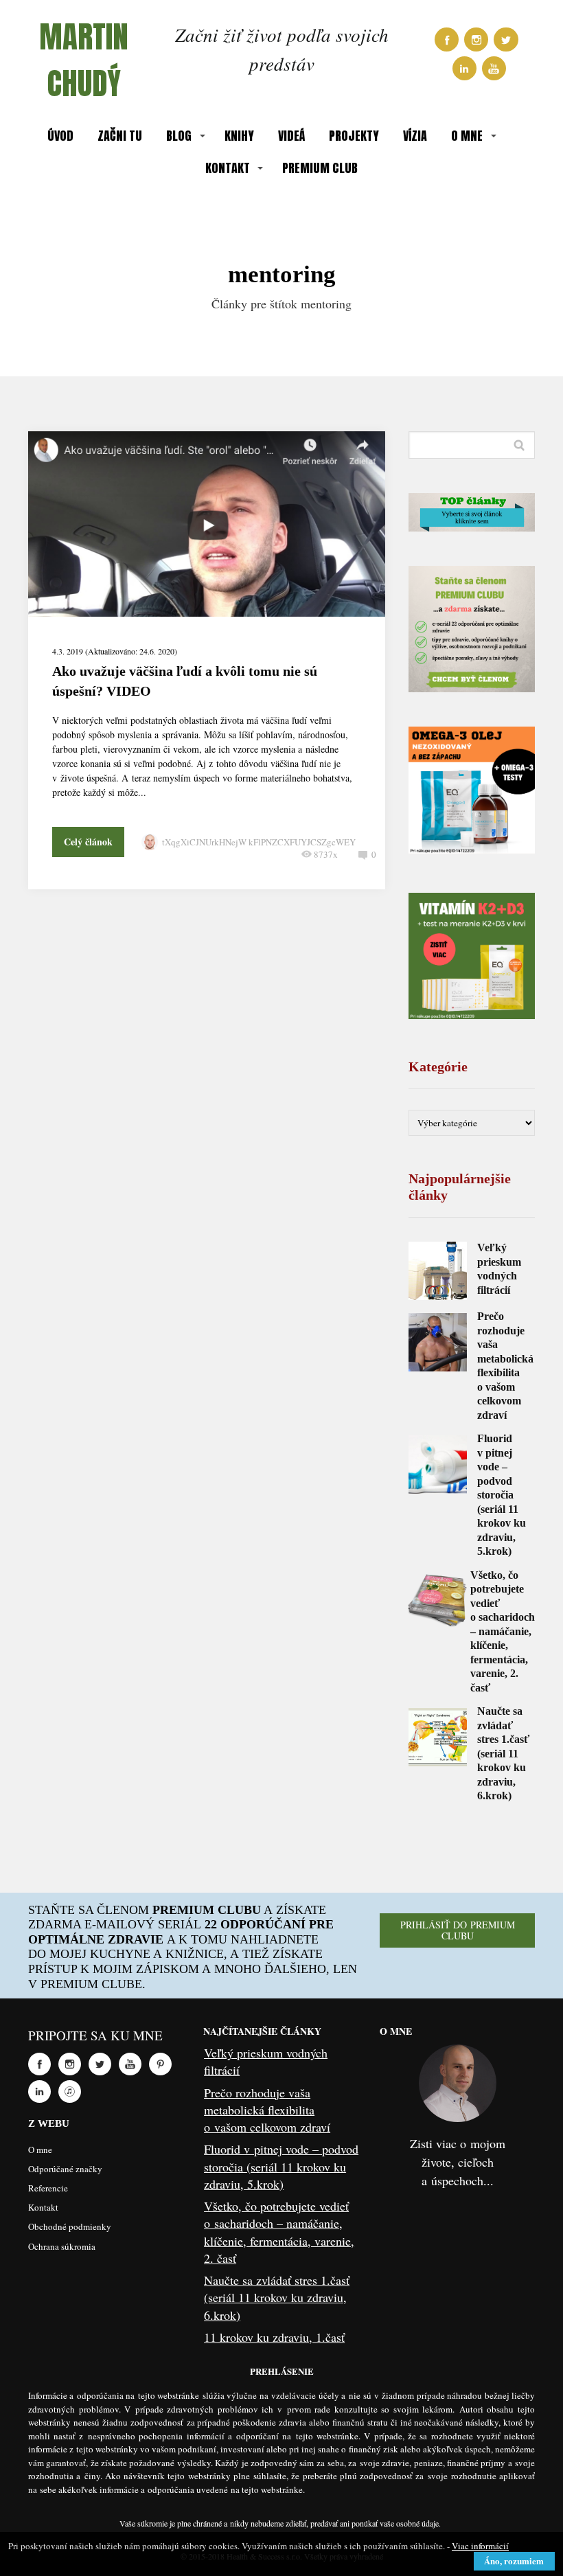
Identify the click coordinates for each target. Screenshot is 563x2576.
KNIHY (239, 136)
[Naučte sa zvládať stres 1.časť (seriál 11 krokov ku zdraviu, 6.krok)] (438, 1737)
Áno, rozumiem (514, 2561)
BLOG (179, 136)
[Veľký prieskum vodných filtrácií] (438, 1271)
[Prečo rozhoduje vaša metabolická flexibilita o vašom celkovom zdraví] (438, 1342)
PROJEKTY (354, 136)
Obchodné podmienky (70, 2226)
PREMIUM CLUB (320, 168)
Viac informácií (480, 2546)
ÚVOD (60, 136)
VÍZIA (415, 136)
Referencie (48, 2188)
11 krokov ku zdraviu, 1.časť (274, 2337)
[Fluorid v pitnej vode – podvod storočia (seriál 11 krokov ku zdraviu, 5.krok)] (438, 1464)
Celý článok (88, 842)
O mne (40, 2150)
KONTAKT (228, 168)
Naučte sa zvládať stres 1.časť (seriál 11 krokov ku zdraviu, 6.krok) (503, 1753)
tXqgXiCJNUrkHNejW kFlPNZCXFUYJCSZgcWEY (259, 842)
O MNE (467, 136)
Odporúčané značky (65, 2169)
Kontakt (43, 2207)
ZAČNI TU (120, 136)
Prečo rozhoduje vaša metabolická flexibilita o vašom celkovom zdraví (267, 2110)
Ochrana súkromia (62, 2246)
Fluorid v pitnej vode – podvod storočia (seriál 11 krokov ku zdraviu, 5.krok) (502, 1495)
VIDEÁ (291, 136)
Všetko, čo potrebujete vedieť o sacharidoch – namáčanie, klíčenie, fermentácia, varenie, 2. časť (503, 1631)
